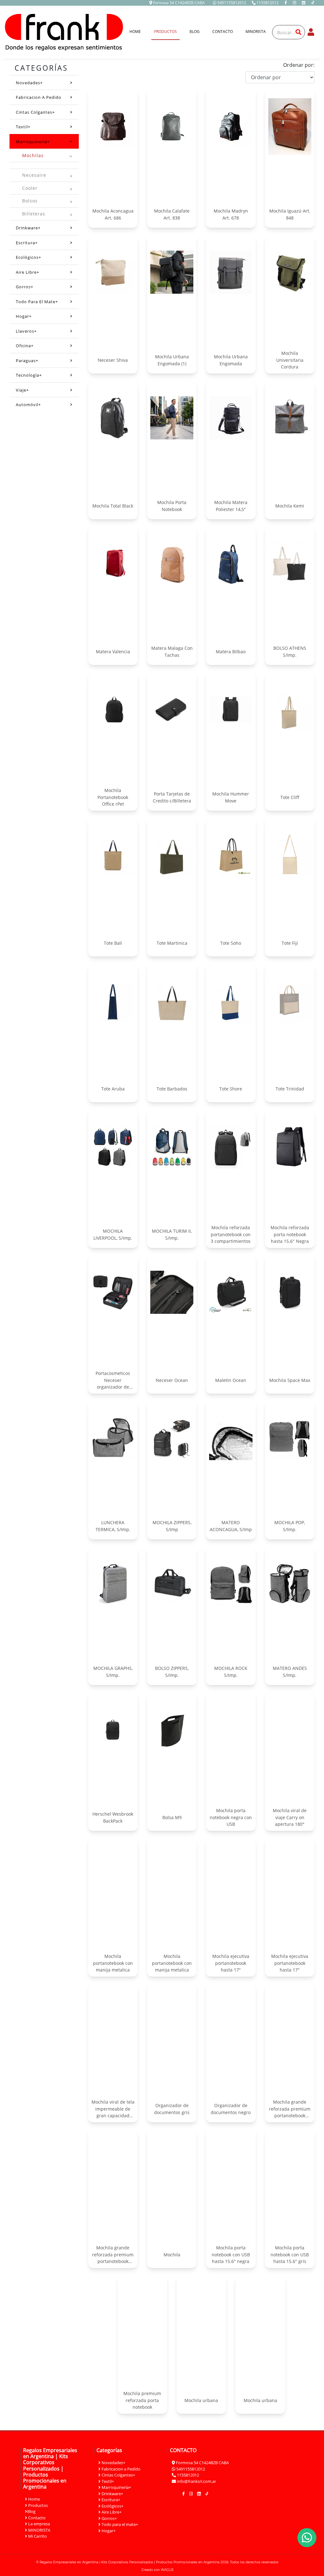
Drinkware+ (28, 228)
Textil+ (23, 127)
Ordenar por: (299, 65)
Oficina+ (25, 346)
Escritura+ (27, 243)
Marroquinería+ (33, 142)
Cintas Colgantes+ (35, 112)
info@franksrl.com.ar (196, 2481)
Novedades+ (29, 83)
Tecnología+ (29, 375)
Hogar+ (24, 316)
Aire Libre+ (28, 272)
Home (138, 31)
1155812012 (268, 3)
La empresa (39, 2524)
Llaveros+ (26, 331)
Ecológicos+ (28, 257)
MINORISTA (256, 32)
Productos (165, 32)
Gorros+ (25, 287)
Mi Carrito (37, 2536)
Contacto (223, 32)
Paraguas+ (27, 361)
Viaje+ (22, 390)
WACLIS (167, 2570)
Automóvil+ (28, 405)
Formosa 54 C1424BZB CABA (178, 3)
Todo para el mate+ (37, 302)
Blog (195, 32)
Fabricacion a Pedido (39, 97)
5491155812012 (232, 3)
